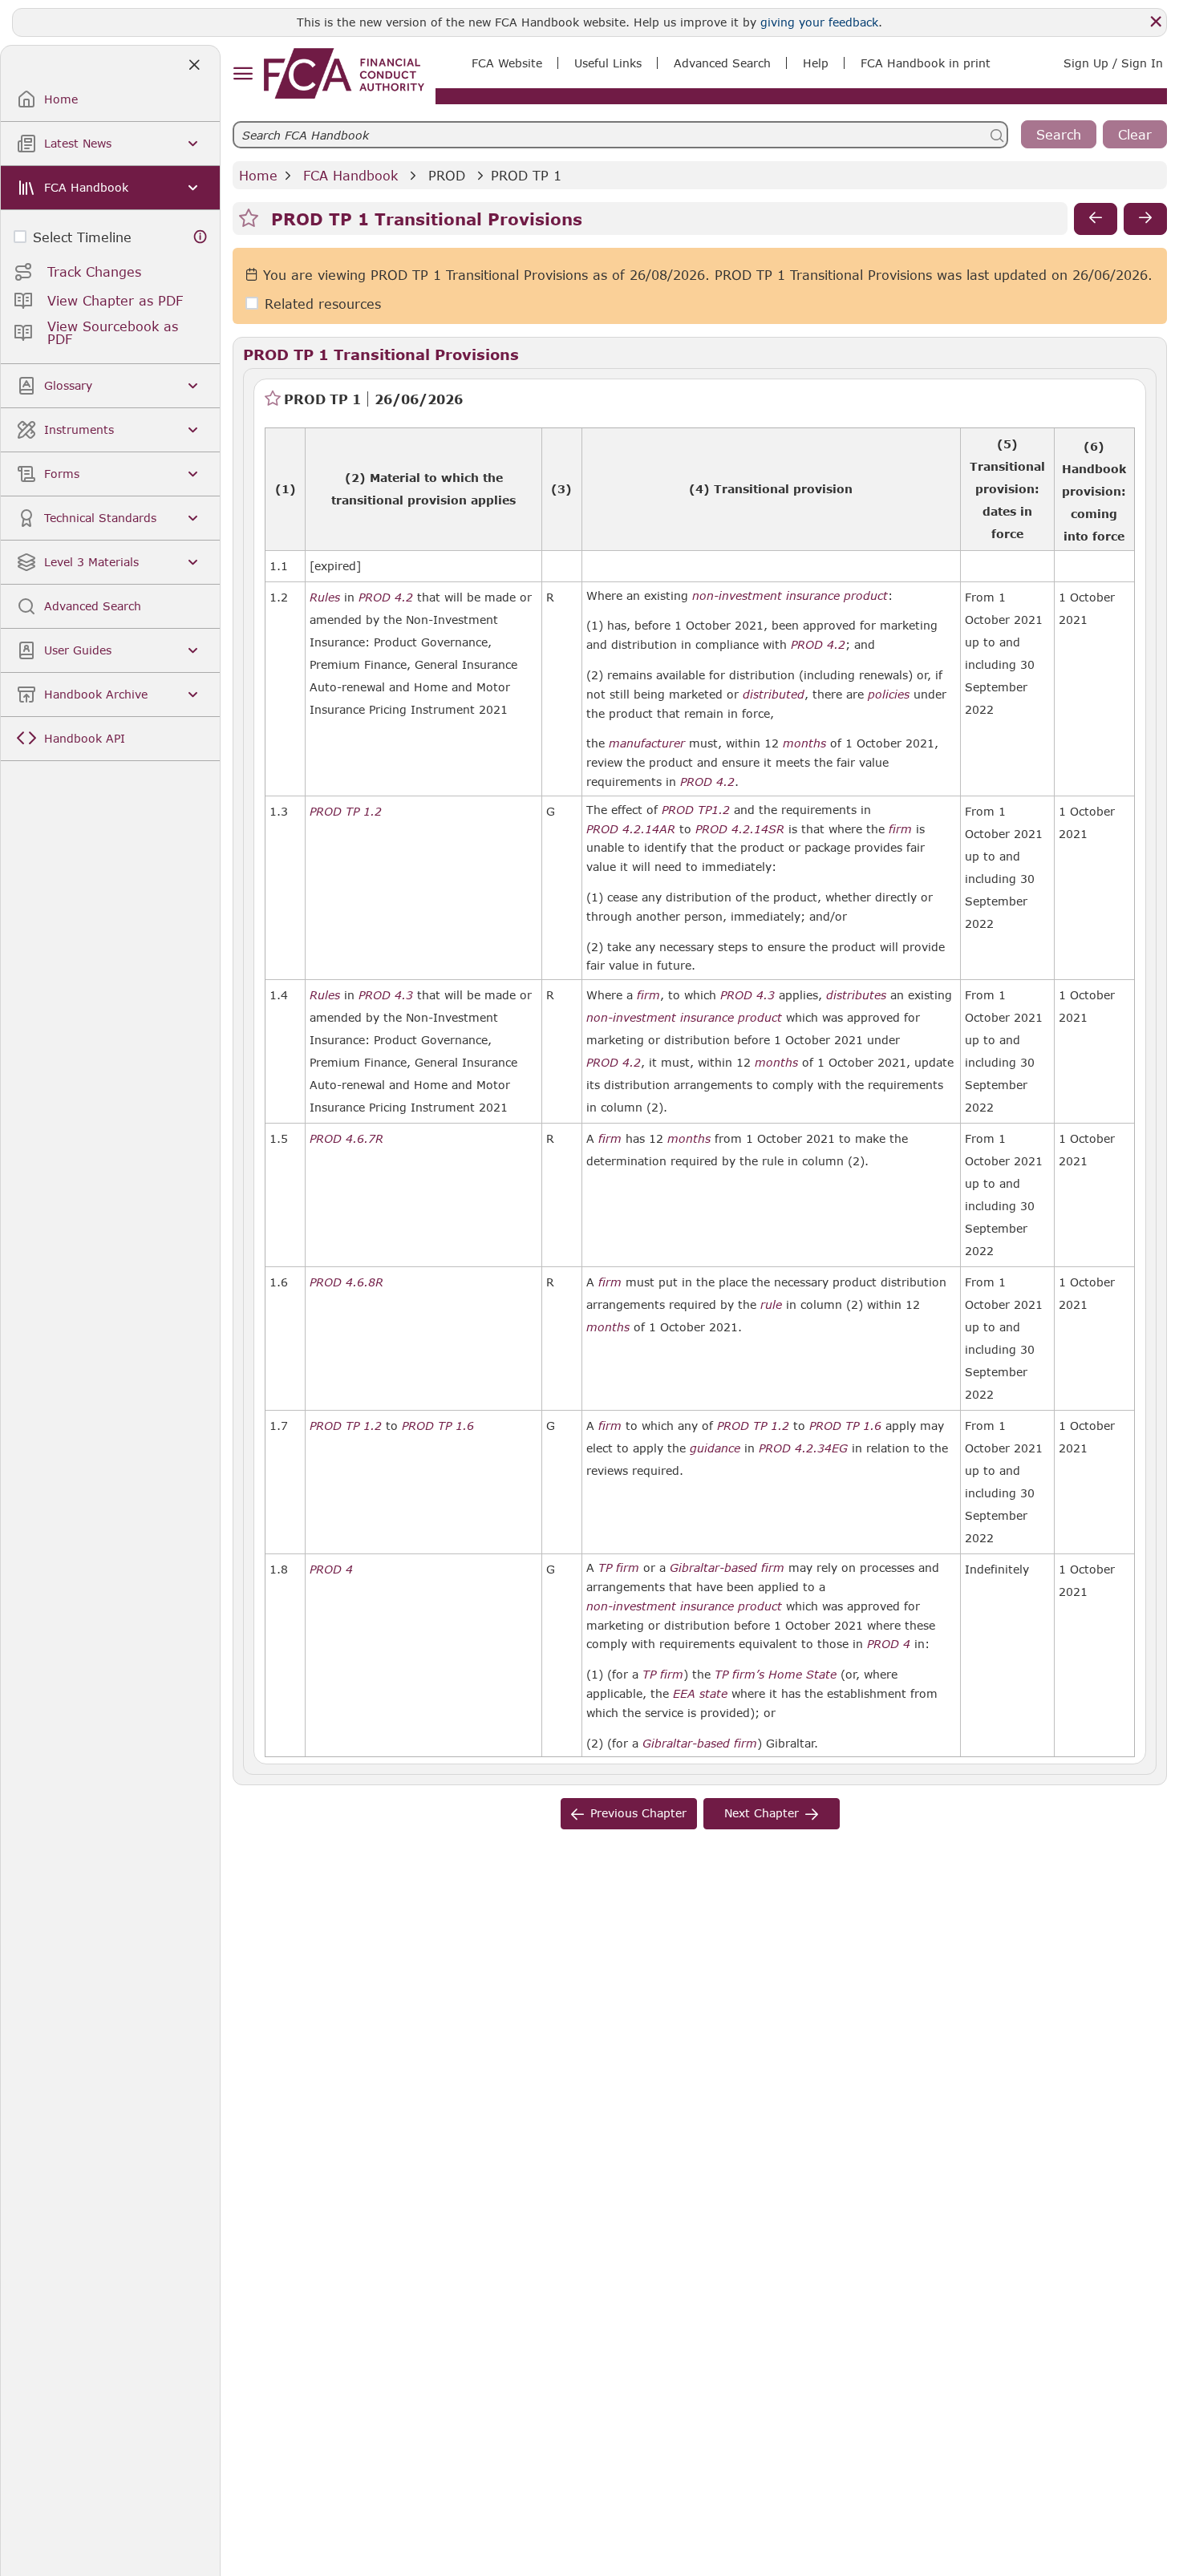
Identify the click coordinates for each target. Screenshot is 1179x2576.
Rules (325, 597)
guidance (715, 1448)
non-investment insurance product (790, 596)
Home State (802, 1675)
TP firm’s (739, 1675)
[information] (201, 237)
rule (771, 1305)
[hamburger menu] (243, 74)
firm (900, 829)
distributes (856, 995)
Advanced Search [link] (722, 63)
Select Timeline (82, 237)
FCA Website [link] (507, 63)
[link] (344, 73)
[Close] (1156, 22)
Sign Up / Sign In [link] (1113, 63)
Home (258, 175)
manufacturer (647, 743)
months (804, 743)
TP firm (619, 1568)
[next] (1145, 219)
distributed (774, 695)
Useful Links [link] (608, 63)
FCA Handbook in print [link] (926, 63)
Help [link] (816, 63)
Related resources (323, 304)
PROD (447, 175)
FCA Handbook (350, 175)
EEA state (700, 1694)
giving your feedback (819, 22)
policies (889, 695)
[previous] (1096, 219)
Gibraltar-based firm (727, 1568)
